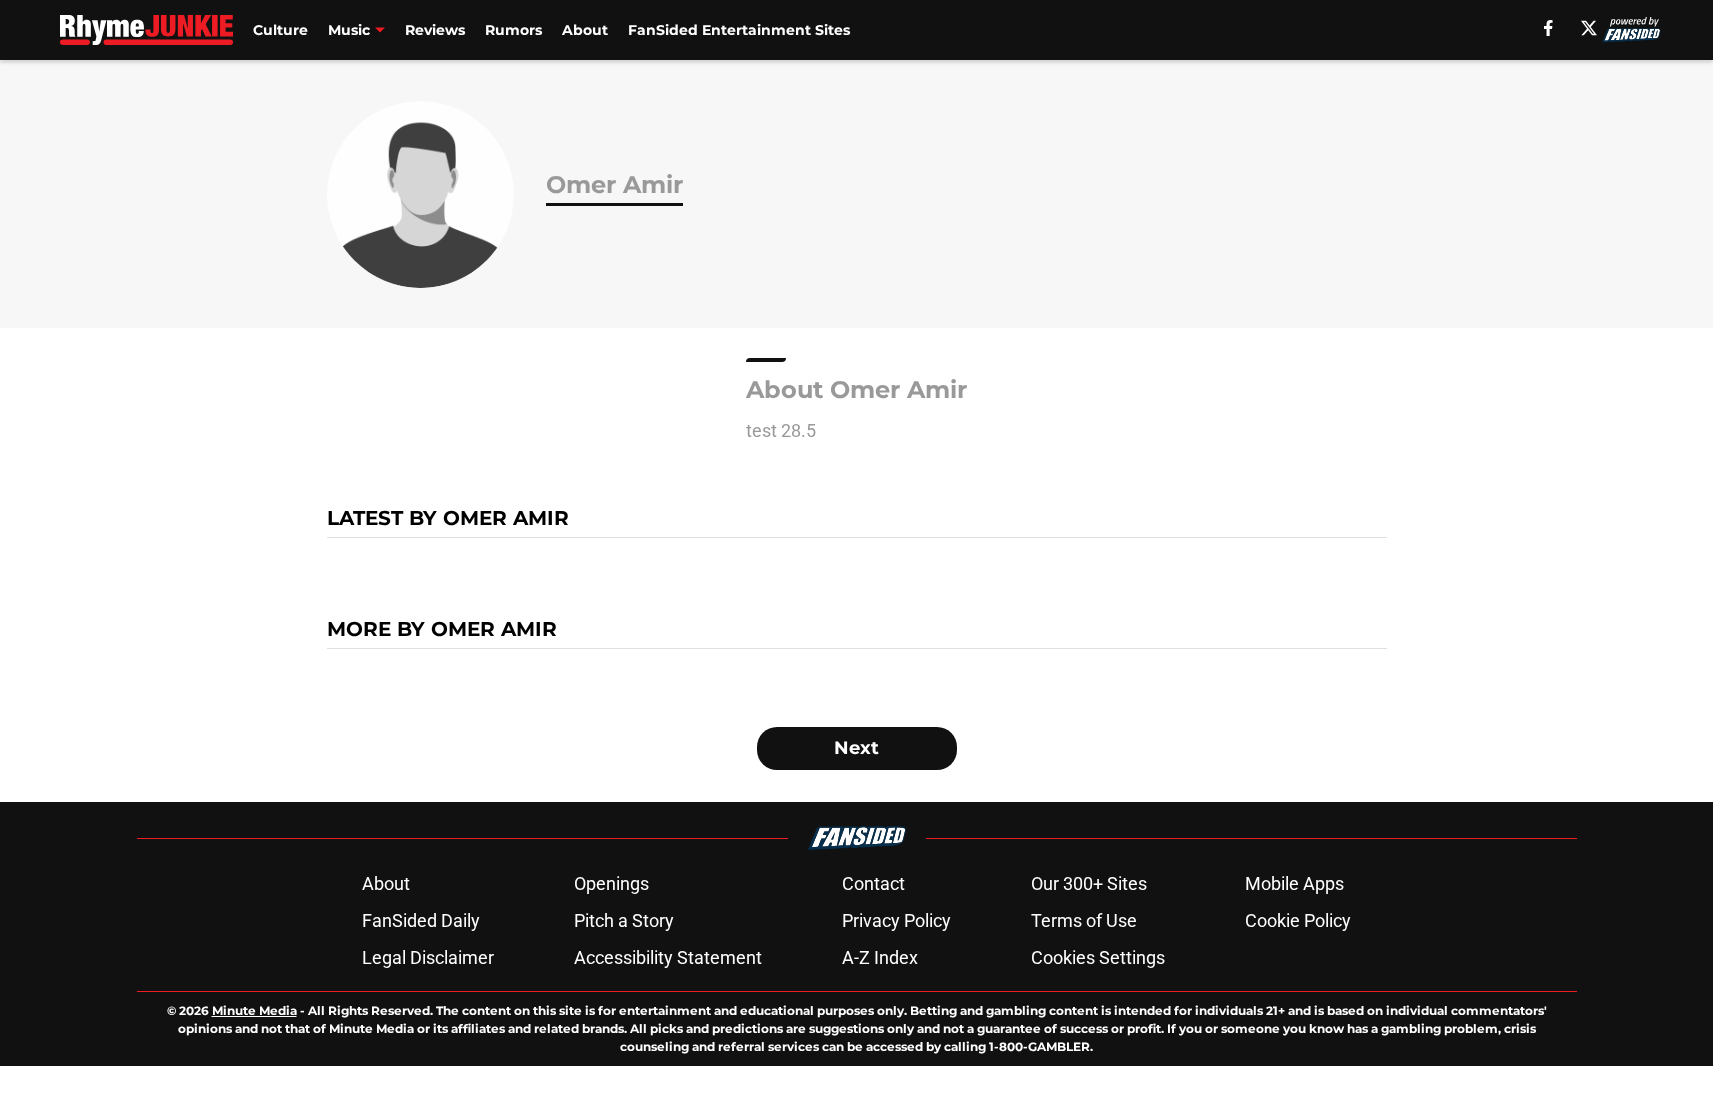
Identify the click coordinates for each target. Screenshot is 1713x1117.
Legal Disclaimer (428, 957)
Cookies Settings (1098, 957)
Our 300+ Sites (1089, 883)
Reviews (435, 30)
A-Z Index (880, 957)
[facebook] (1548, 28)
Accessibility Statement (668, 957)
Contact (873, 883)
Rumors (513, 30)
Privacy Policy (896, 920)
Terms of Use (1084, 920)
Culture (280, 30)
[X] (1589, 28)
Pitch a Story (624, 920)
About (585, 30)
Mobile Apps (1294, 883)
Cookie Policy (1298, 920)
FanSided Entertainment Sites (739, 30)
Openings (611, 883)
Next (856, 748)
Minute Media (254, 1010)
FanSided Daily (421, 920)
